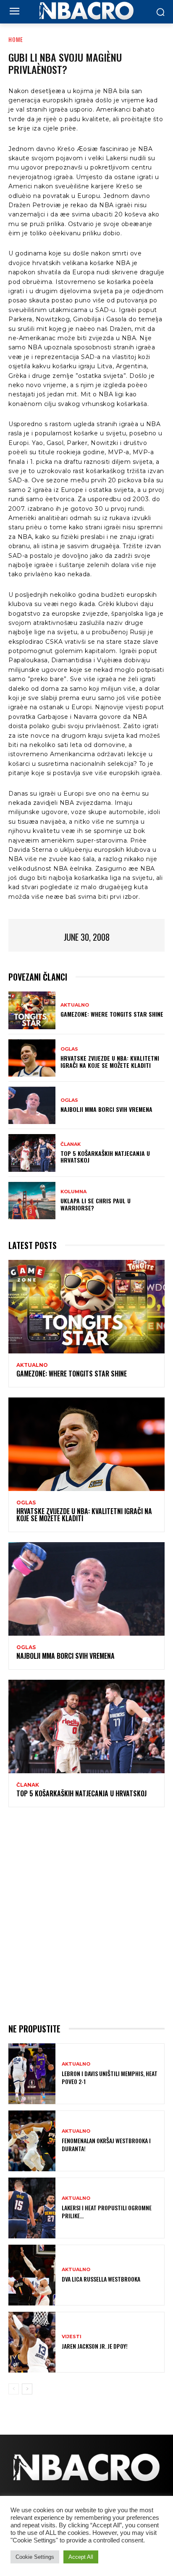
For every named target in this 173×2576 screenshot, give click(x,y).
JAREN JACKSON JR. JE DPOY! (95, 2346)
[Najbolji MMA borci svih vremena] (32, 1105)
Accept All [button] (81, 2557)
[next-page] (27, 2389)
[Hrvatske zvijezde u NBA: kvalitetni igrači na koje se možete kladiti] (32, 1058)
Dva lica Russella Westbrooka (101, 2279)
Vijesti (72, 2337)
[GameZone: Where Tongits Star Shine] (32, 1010)
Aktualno (75, 1005)
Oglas (69, 1049)
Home (16, 39)
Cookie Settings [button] (35, 2557)
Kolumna (73, 1192)
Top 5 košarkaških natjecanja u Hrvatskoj (105, 1157)
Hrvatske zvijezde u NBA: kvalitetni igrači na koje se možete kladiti (110, 1062)
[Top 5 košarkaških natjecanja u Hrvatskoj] (32, 1153)
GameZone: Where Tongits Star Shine (112, 1014)
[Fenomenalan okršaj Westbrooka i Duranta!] (32, 2141)
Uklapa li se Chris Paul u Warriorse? (96, 1204)
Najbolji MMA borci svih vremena (106, 1109)
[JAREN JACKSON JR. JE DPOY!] (32, 2342)
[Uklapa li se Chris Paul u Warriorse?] (32, 1201)
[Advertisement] (86, 1914)
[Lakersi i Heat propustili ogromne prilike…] (32, 2208)
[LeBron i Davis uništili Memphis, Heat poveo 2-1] (32, 2074)
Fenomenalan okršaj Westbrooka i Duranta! (106, 2144)
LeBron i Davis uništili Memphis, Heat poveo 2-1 (110, 2077)
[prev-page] (14, 2389)
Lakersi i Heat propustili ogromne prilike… (107, 2211)
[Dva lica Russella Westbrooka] (32, 2275)
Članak (71, 1144)
